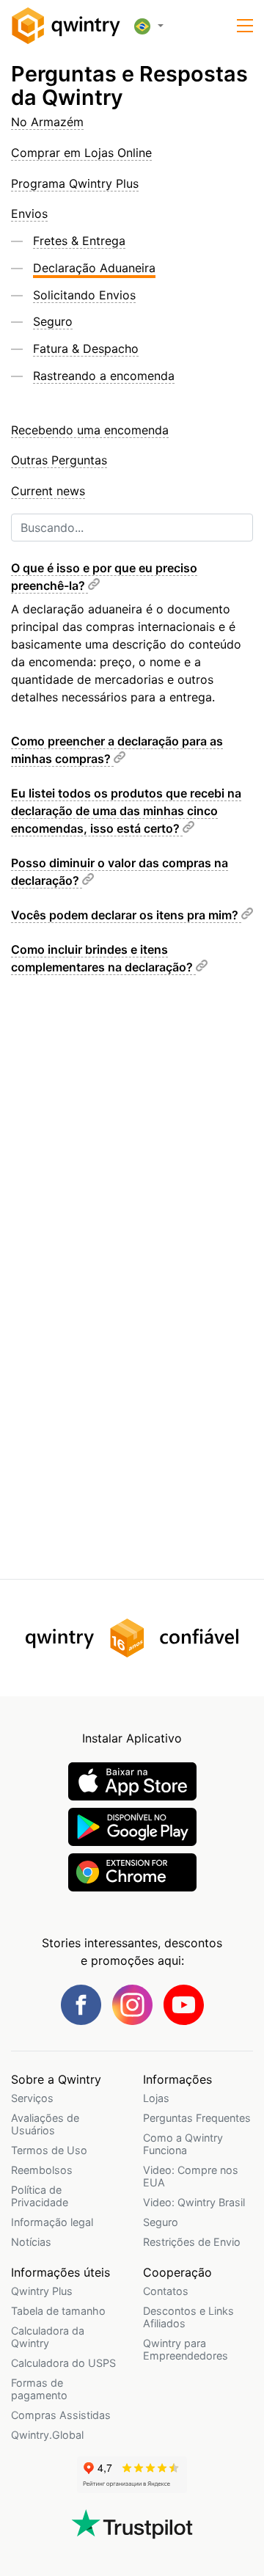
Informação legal (52, 2222)
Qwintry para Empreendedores (186, 2349)
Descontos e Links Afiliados (188, 2317)
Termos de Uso (49, 2150)
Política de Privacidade (40, 2196)
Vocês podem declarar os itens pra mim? (126, 915)
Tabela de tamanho (58, 2311)
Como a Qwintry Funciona (183, 2144)
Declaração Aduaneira (94, 268)
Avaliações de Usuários (45, 2124)
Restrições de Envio (192, 2242)
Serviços (32, 2098)
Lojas (156, 2098)
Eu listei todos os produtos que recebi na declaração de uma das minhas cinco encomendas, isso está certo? (126, 811)
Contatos (166, 2291)
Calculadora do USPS (63, 2363)
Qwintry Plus (42, 2291)
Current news (48, 491)
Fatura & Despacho (86, 349)
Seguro (53, 321)
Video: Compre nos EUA (191, 2176)
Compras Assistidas (61, 2415)
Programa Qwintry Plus (75, 183)
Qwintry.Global (47, 2435)
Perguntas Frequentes (197, 2118)
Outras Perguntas (59, 460)
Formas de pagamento (39, 2389)
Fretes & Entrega (79, 241)
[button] (245, 26)
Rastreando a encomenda (104, 376)
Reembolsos (42, 2170)
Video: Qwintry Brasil (194, 2202)
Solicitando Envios (84, 295)
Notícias (31, 2242)
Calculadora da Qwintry (48, 2337)
